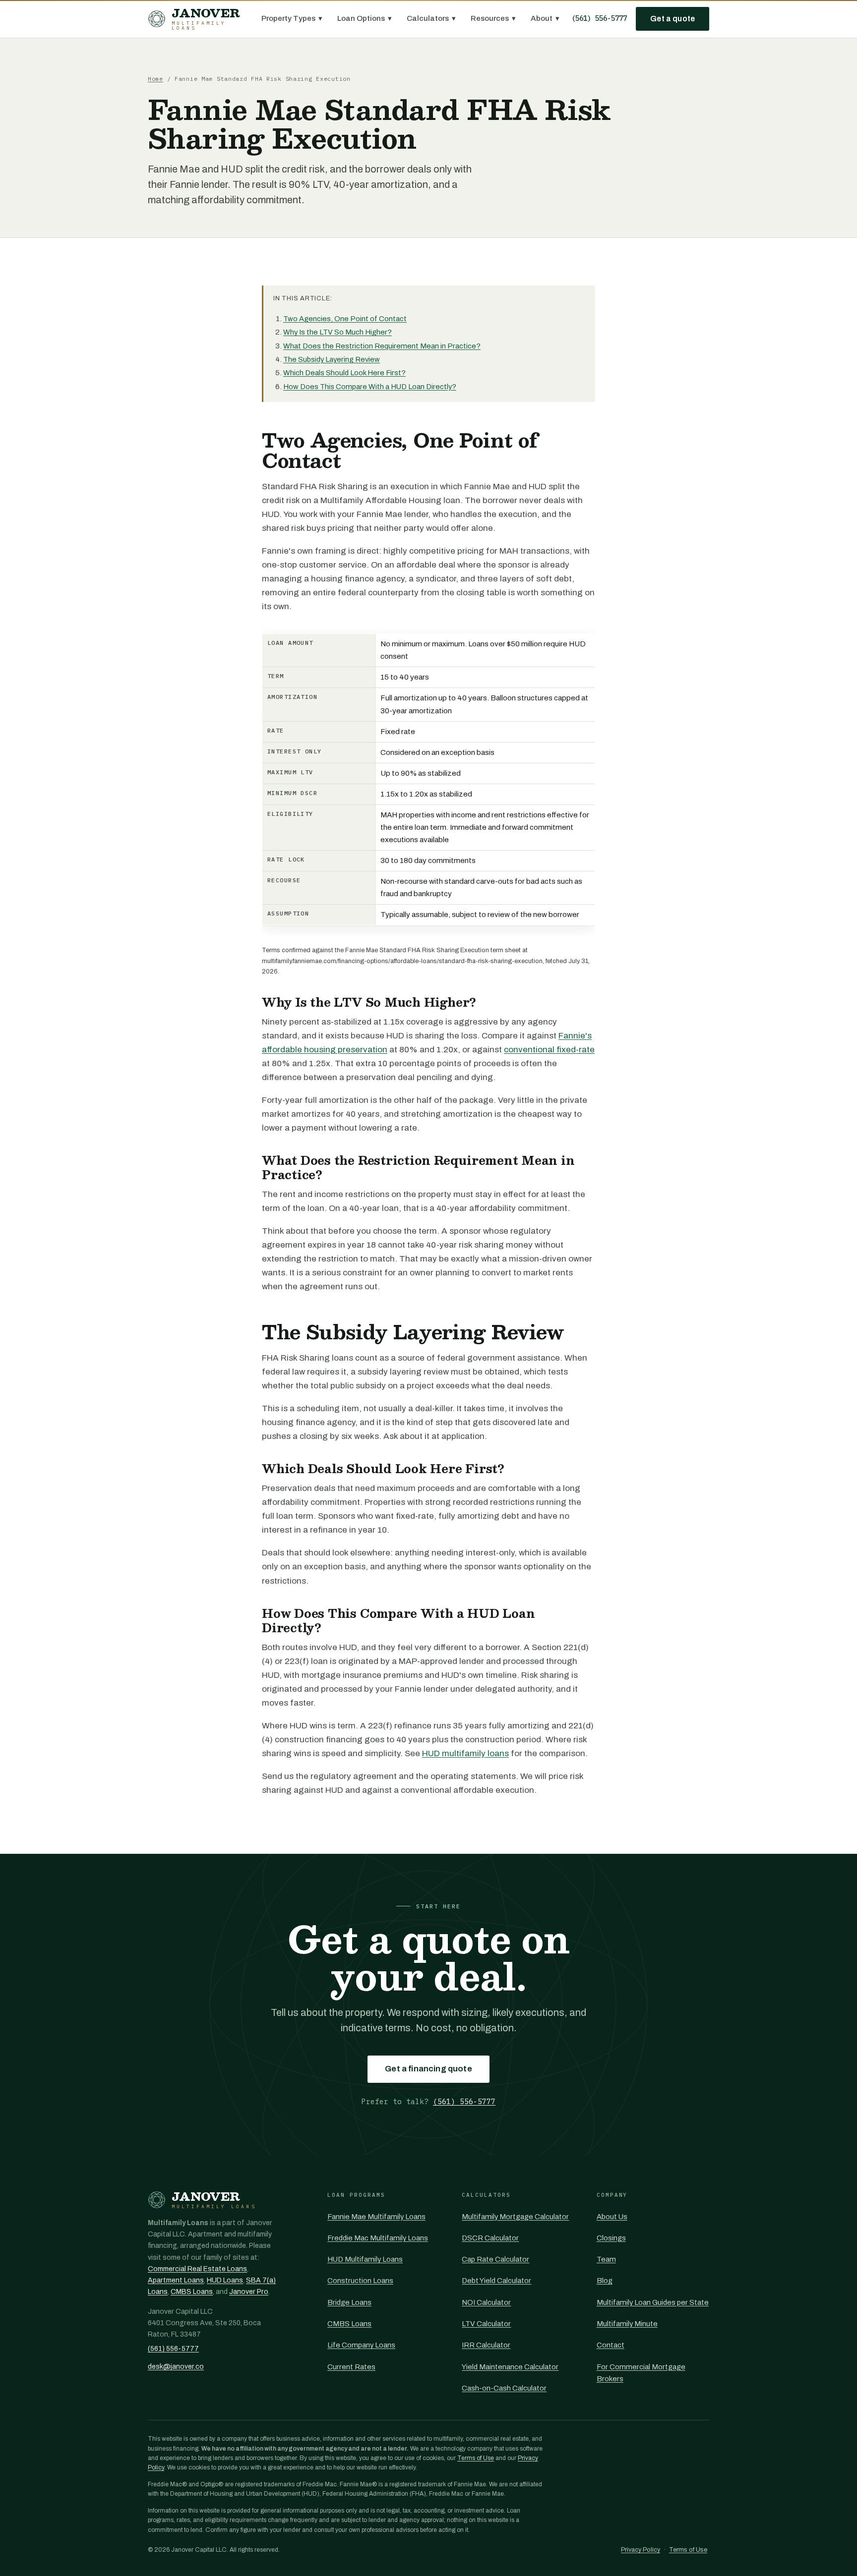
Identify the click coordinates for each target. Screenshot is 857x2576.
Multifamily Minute (627, 2324)
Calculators (431, 18)
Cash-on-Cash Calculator (504, 2388)
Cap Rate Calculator (495, 2259)
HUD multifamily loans (465, 1753)
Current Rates (351, 2367)
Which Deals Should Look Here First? (344, 373)
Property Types (292, 18)
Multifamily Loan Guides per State (653, 2302)
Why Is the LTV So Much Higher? (337, 332)
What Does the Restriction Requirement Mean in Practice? (382, 346)
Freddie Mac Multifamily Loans (378, 2238)
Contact (611, 2345)
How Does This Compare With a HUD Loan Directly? (370, 387)
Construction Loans (360, 2281)
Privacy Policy (641, 2550)
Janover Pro (249, 2292)
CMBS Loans (192, 2292)
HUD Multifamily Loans (365, 2259)
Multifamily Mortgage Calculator (515, 2217)
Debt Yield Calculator (496, 2281)
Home (155, 79)
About (545, 18)
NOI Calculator (486, 2302)
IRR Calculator (486, 2345)
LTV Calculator (486, 2324)
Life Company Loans (361, 2345)
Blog (605, 2281)
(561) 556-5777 (599, 18)
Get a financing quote (428, 2069)
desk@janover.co (176, 2367)
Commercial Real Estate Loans (197, 2269)
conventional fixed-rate (549, 1050)
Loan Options (365, 18)
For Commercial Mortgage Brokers (641, 2373)
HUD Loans (225, 2280)
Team (606, 2259)
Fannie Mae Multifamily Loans (376, 2217)
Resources (493, 18)
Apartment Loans (176, 2280)
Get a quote (673, 19)
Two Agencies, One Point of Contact (345, 319)
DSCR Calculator (490, 2238)
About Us (612, 2217)
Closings (611, 2238)
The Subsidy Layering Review (332, 359)
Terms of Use (476, 2458)
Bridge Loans (349, 2302)
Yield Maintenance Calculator (510, 2367)
